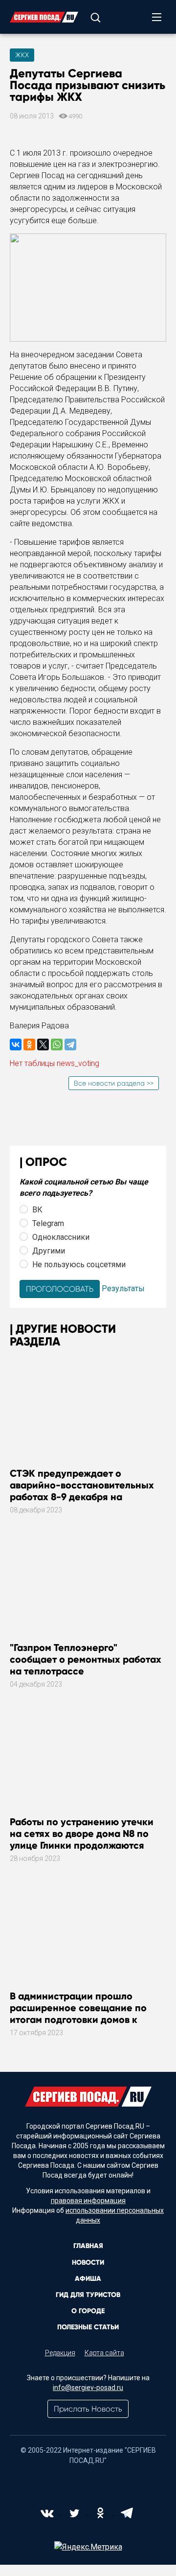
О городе (88, 2311)
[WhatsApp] (57, 1044)
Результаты (123, 1288)
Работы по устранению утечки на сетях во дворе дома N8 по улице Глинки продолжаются (82, 1833)
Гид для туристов (88, 2295)
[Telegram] (70, 1044)
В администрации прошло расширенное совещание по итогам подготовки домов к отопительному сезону (78, 2014)
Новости (88, 2263)
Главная (88, 2246)
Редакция (60, 2353)
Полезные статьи (88, 2327)
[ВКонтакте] (16, 1044)
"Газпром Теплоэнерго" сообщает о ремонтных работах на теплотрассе (86, 1659)
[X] (43, 1044)
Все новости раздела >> (114, 1083)
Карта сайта (104, 2353)
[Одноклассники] (29, 1044)
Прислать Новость (88, 2409)
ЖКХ (22, 55)
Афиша (88, 2279)
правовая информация (88, 2201)
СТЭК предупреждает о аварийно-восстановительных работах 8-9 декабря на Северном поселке (82, 1491)
